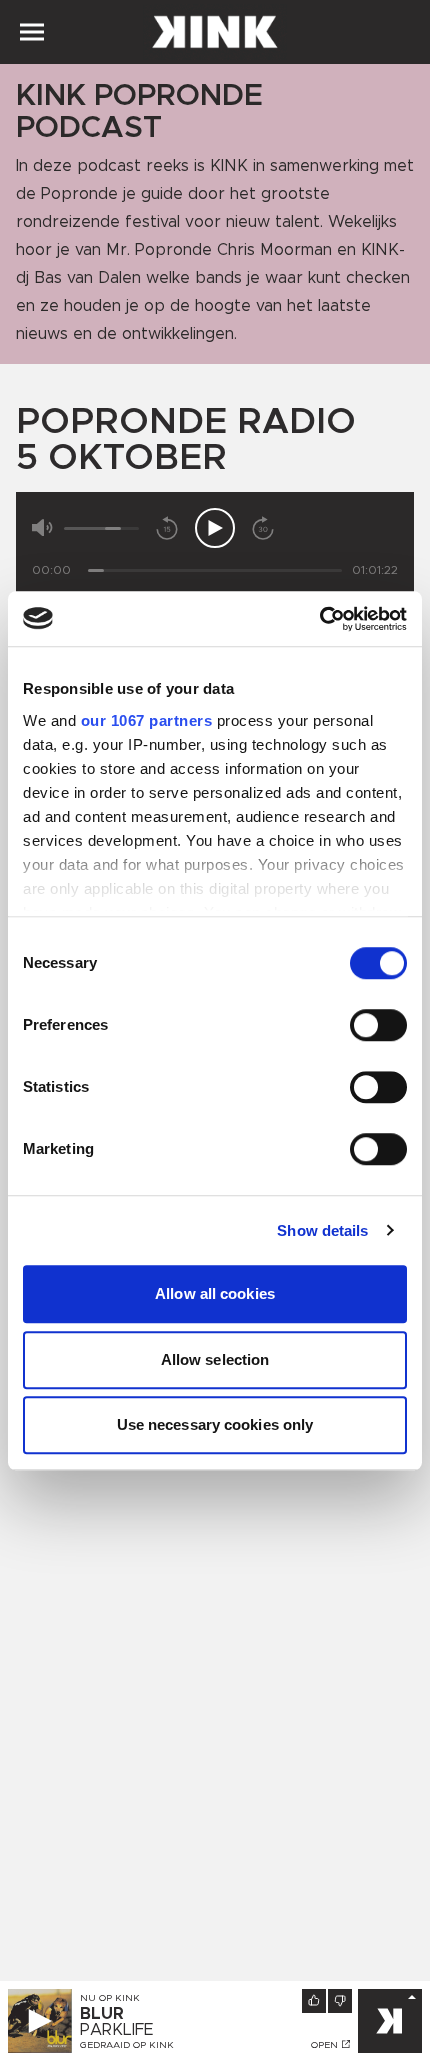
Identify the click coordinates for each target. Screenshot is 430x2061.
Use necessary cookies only (215, 1424)
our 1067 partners (147, 720)
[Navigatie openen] (32, 32)
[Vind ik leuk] (314, 2001)
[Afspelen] (215, 528)
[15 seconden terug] (167, 528)
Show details (322, 1230)
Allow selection (215, 1359)
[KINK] (390, 2021)
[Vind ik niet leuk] (340, 2001)
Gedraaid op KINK (127, 2045)
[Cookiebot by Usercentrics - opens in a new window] (319, 619)
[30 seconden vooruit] (263, 528)
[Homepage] (215, 32)
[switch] (378, 1025)
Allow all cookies (215, 1293)
